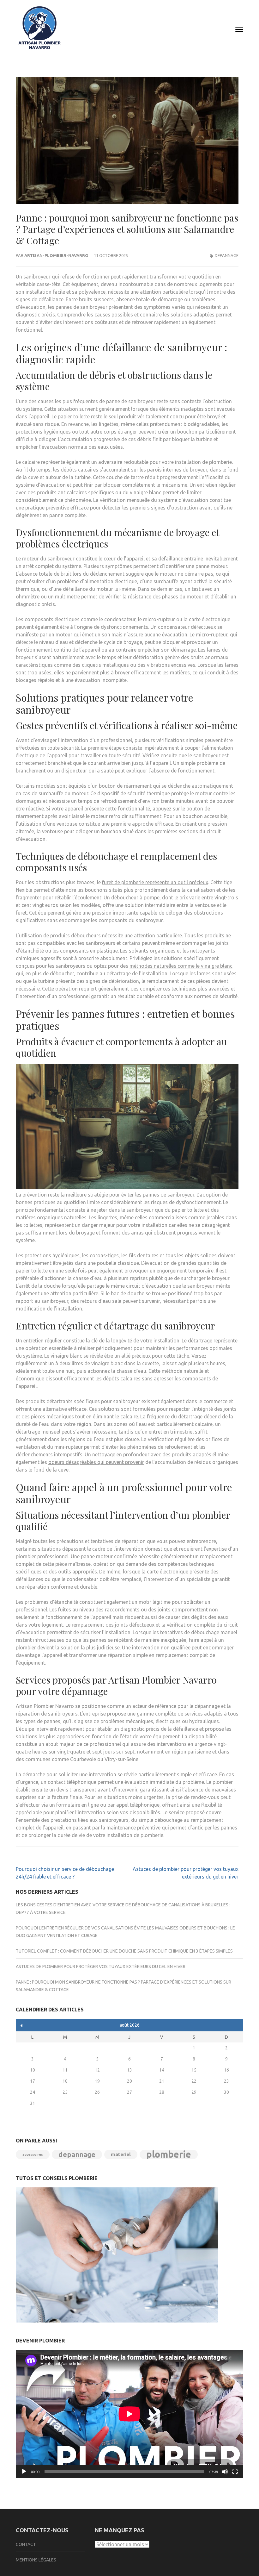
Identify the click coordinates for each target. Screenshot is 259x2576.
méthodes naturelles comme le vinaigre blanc (181, 966)
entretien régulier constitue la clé (60, 1341)
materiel (121, 2154)
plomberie (169, 2154)
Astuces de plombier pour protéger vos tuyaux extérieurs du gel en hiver (101, 1966)
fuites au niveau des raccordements (99, 1610)
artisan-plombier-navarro (56, 255)
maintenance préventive (133, 1828)
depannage (227, 255)
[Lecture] (24, 2472)
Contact (26, 2544)
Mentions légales (36, 2560)
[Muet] (225, 2472)
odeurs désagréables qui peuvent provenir (96, 1462)
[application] (129, 2414)
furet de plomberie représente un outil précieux (155, 882)
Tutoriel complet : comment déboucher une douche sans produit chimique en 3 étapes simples (124, 1951)
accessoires (33, 2154)
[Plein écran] (235, 2472)
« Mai (22, 2026)
